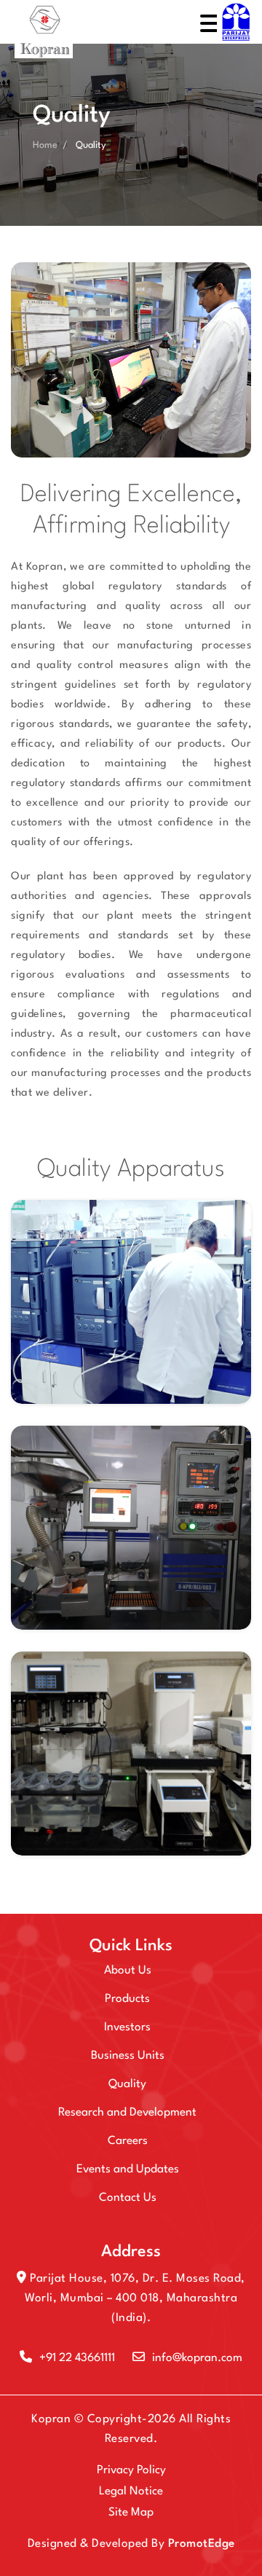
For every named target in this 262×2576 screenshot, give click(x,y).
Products (127, 1999)
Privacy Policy (131, 2470)
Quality (127, 2084)
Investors (127, 2027)
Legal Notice (131, 2491)
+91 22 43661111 (77, 2358)
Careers (128, 2141)
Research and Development (127, 2113)
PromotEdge (202, 2544)
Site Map (131, 2513)
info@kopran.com (197, 2358)
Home (45, 145)
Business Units (128, 2056)
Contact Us (128, 2198)
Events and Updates (128, 2169)
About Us (128, 1971)
